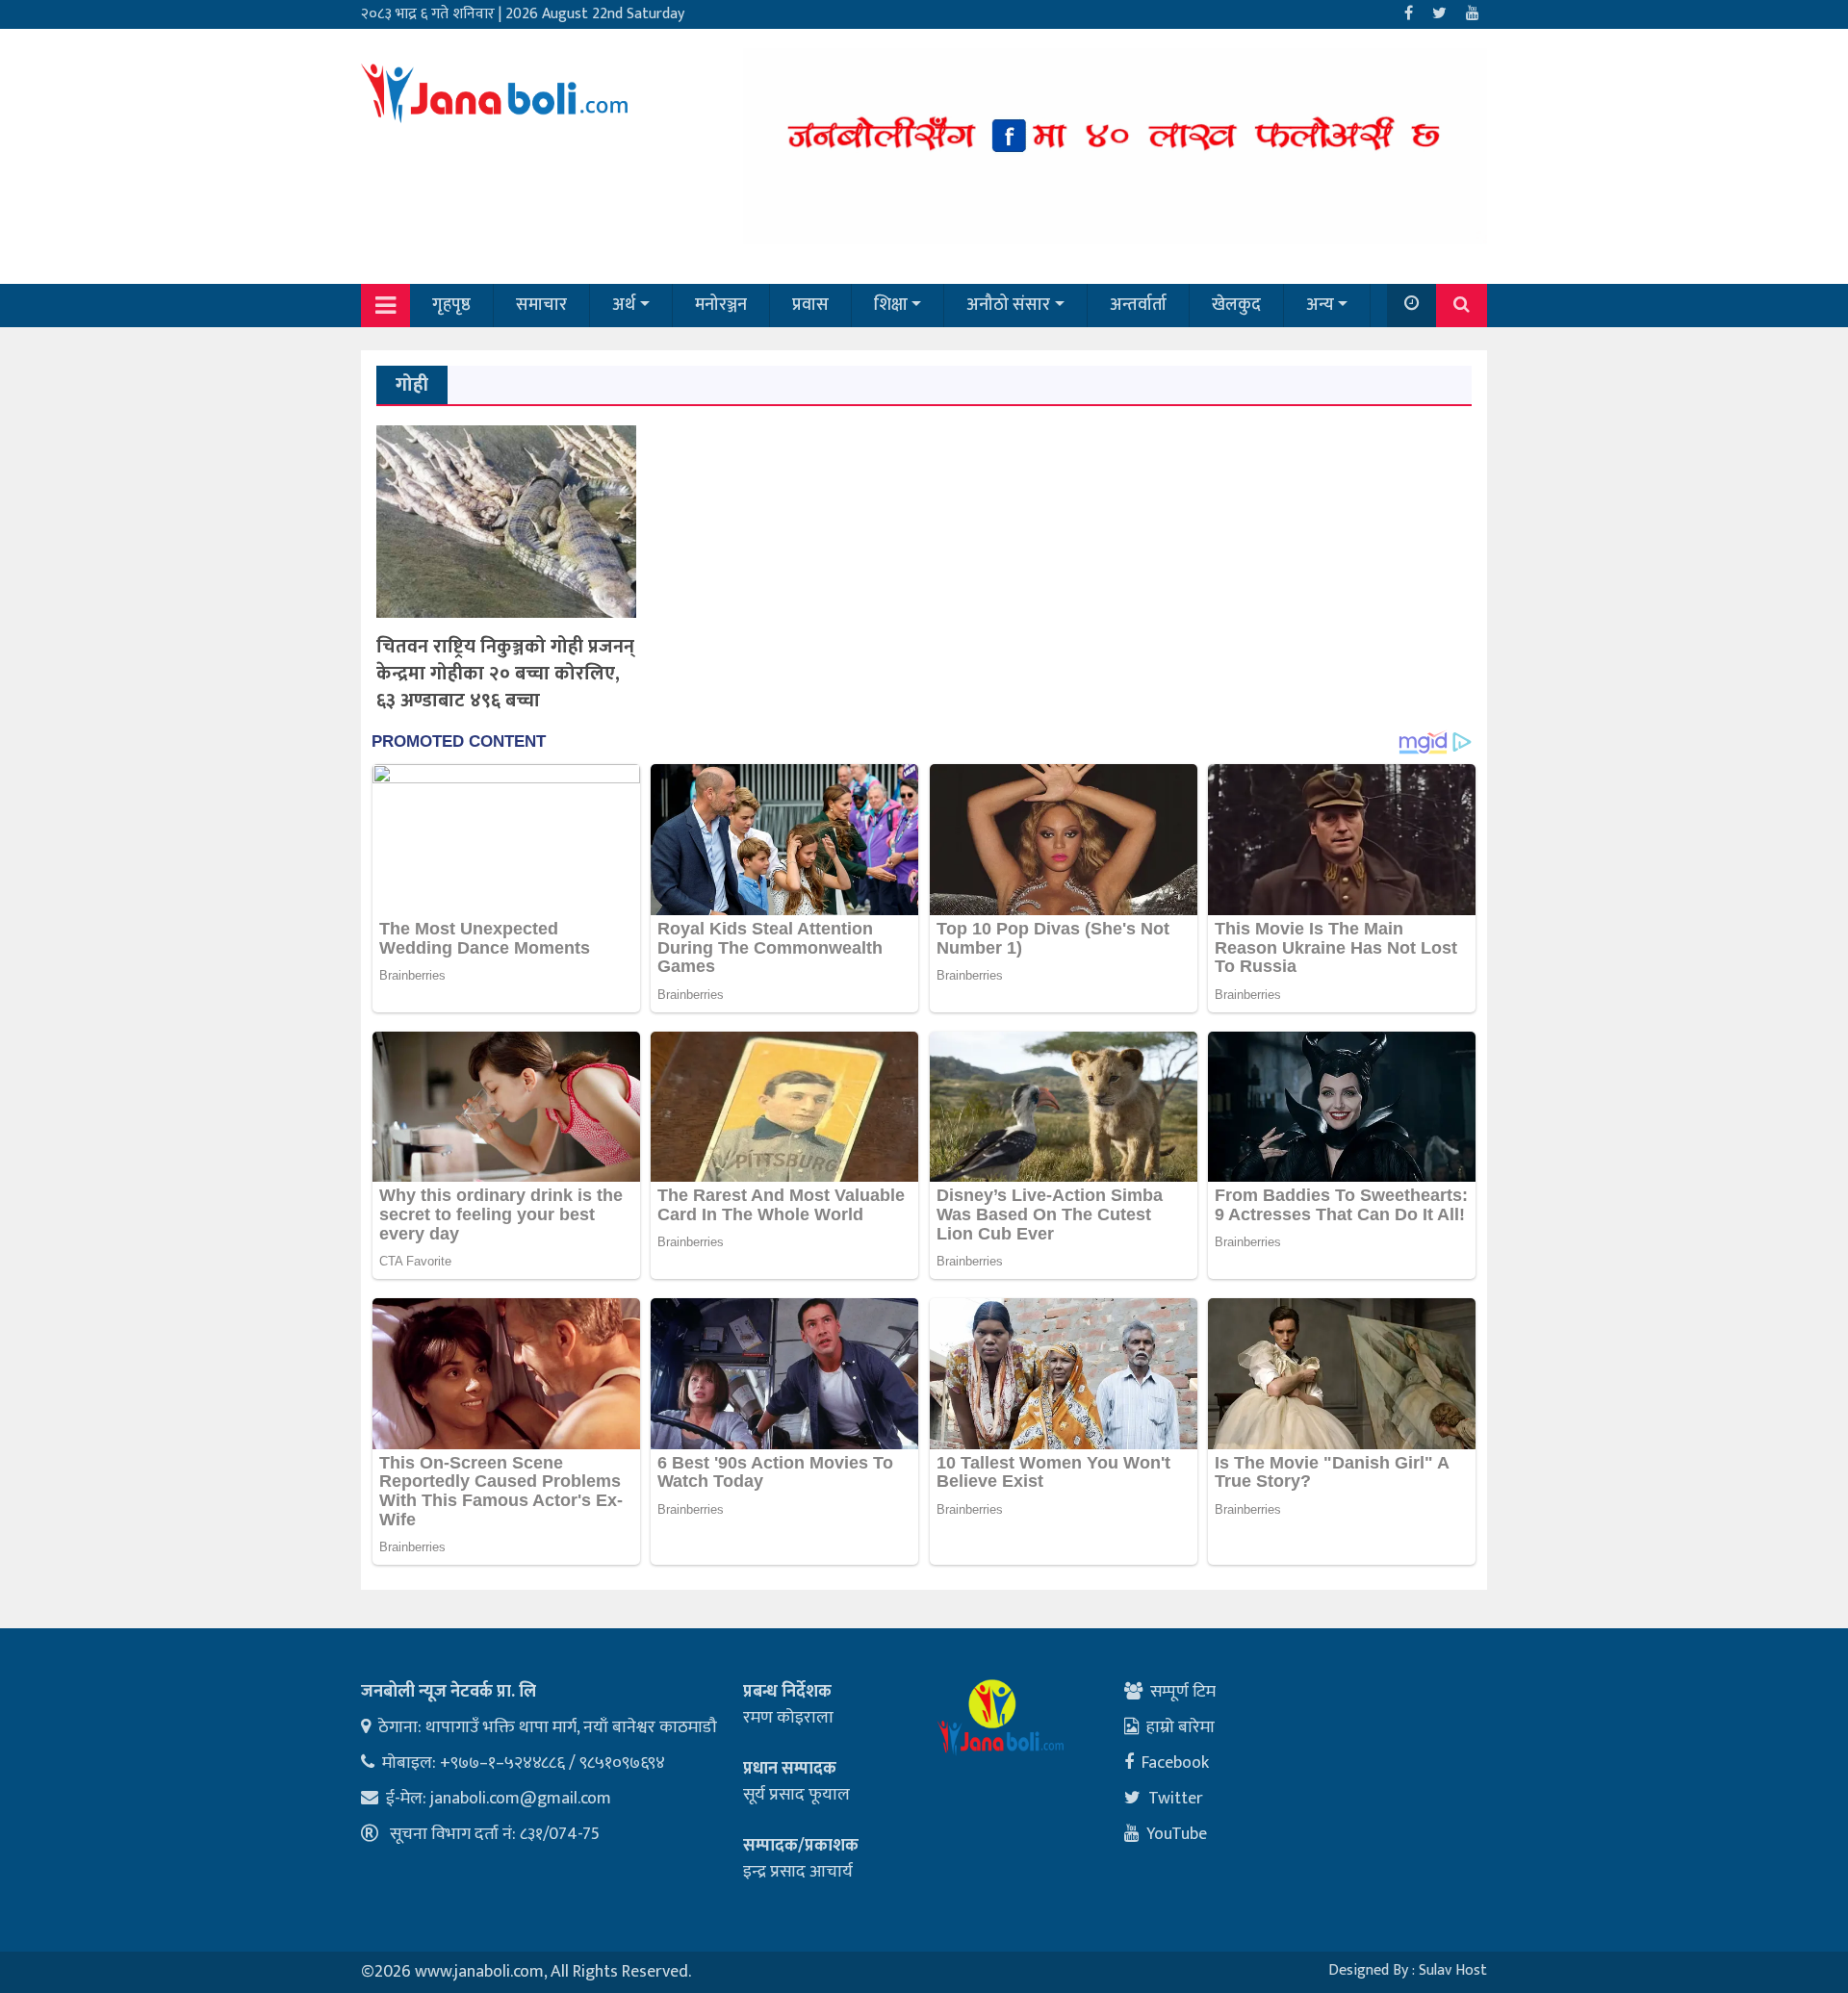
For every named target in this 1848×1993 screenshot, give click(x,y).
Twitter (1176, 1799)
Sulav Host (1453, 1970)
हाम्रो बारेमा (1181, 1727)
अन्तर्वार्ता (1138, 305)
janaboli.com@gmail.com (521, 1799)
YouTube (1177, 1834)
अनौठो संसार (1008, 305)
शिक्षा (891, 305)
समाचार (541, 305)
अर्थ (624, 305)
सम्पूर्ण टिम (1183, 1692)
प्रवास (810, 305)
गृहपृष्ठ (451, 305)
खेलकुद (1236, 305)
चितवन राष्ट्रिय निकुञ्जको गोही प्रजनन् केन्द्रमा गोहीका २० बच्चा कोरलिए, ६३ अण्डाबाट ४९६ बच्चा (505, 674)
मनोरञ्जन (721, 305)
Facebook (1175, 1763)
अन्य (1320, 305)
